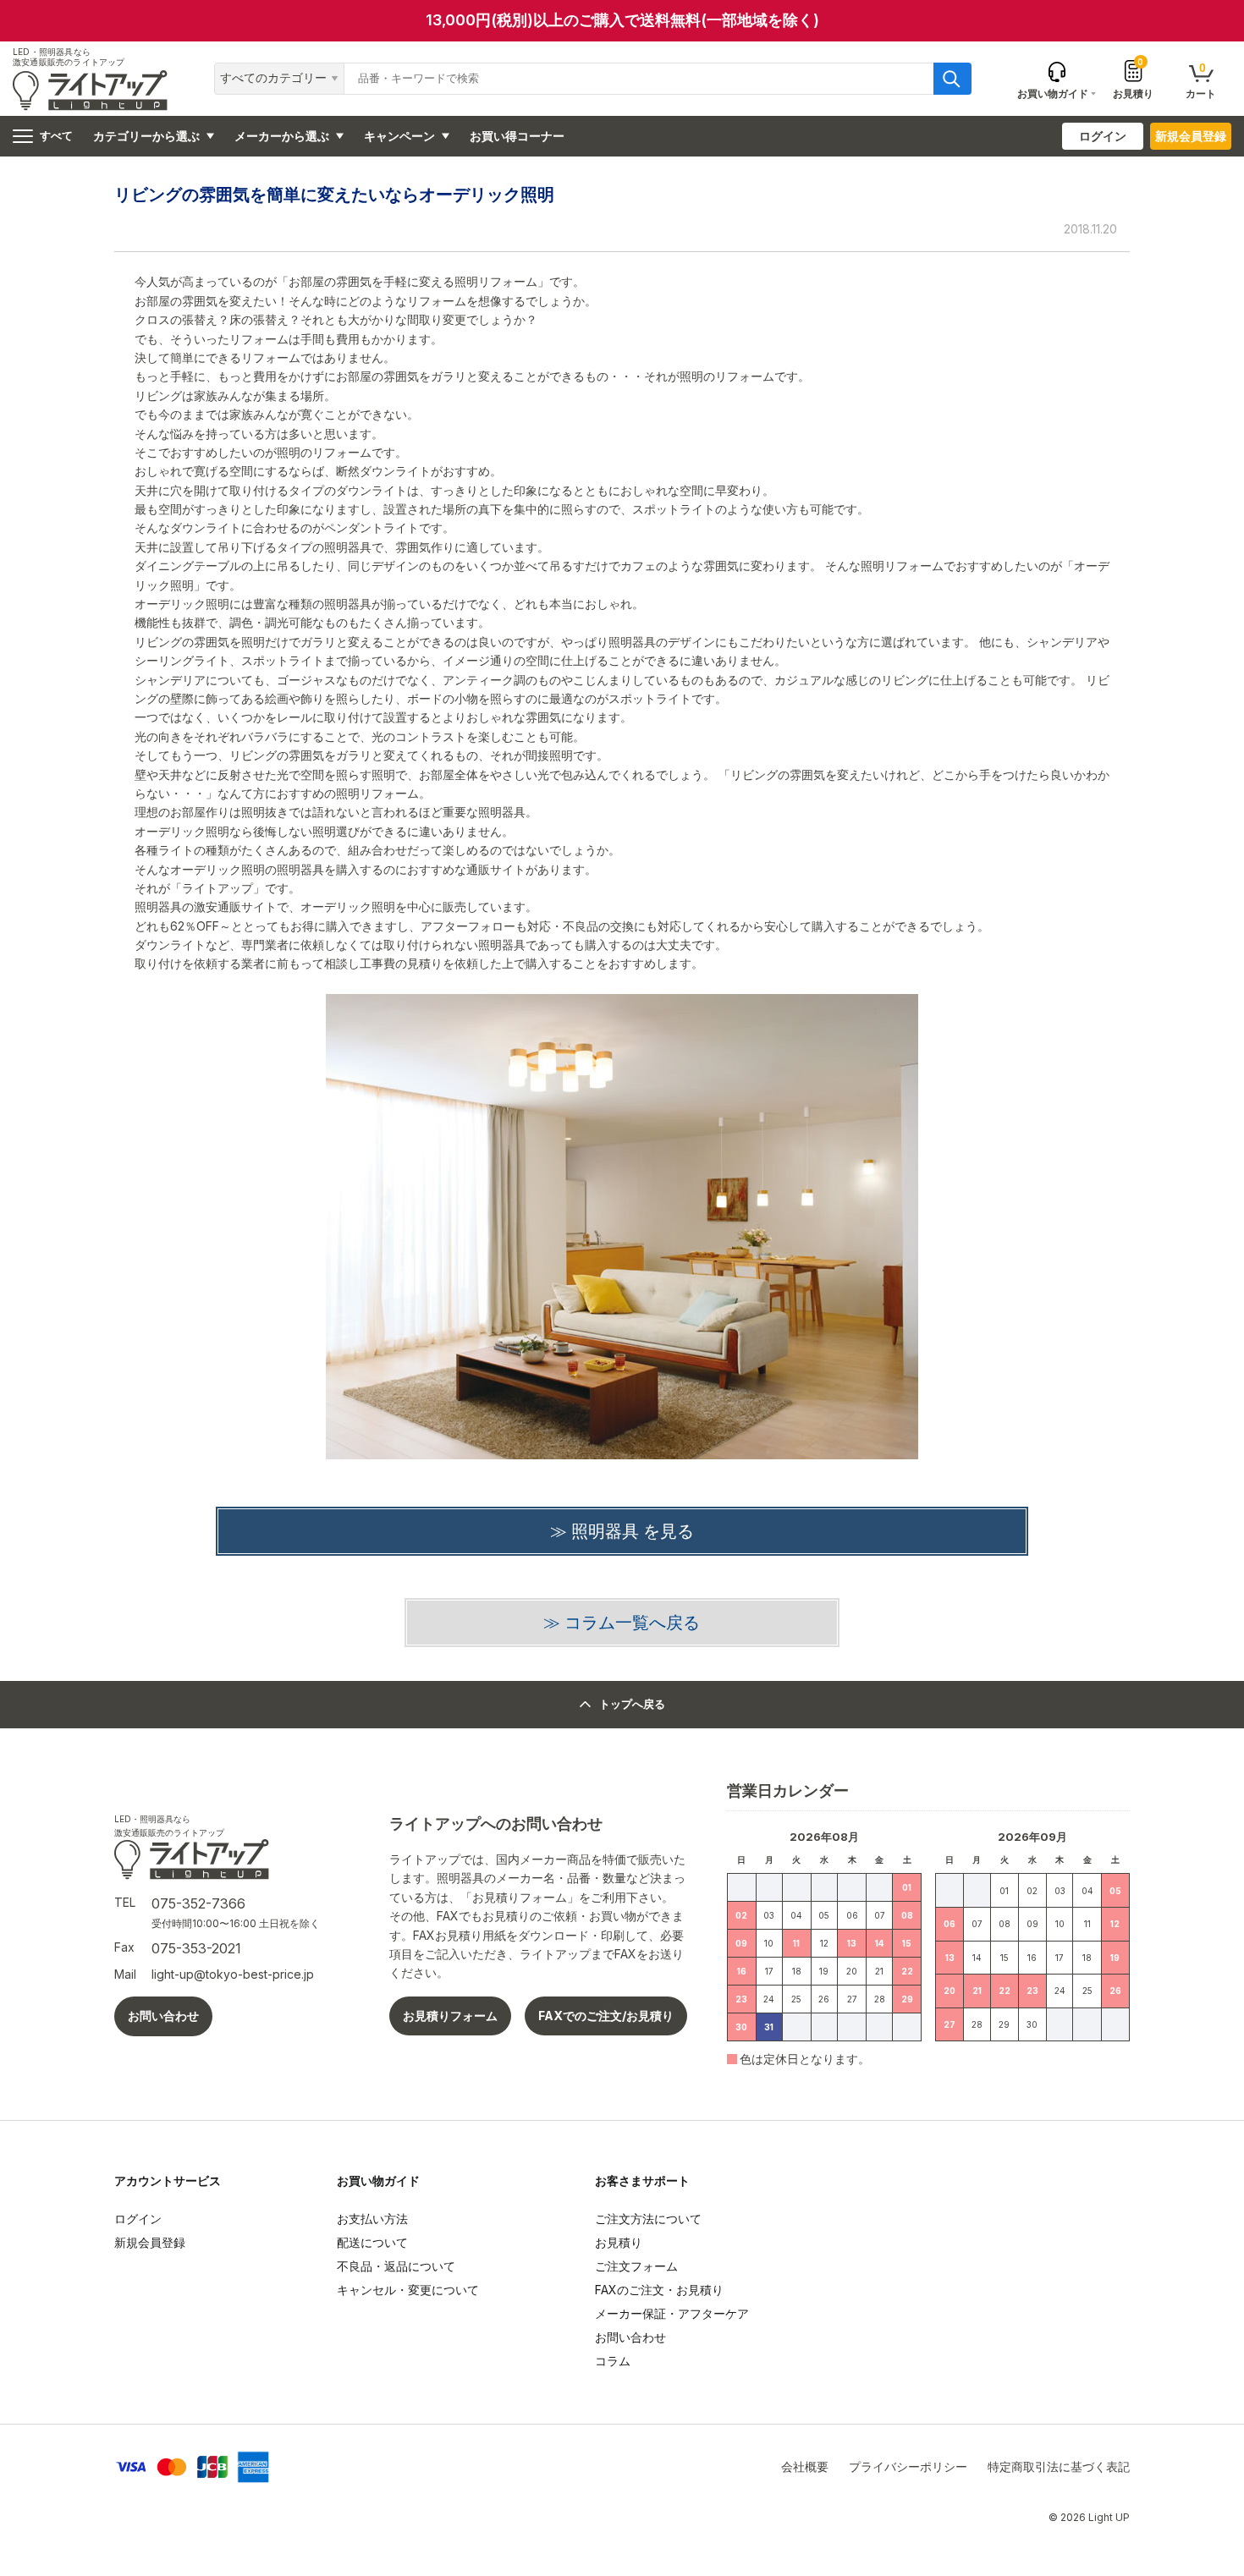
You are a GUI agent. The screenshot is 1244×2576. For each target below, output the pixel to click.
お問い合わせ (163, 2016)
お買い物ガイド (378, 2181)
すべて (56, 136)
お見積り (1133, 79)
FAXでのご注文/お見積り (606, 2016)
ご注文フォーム (636, 2266)
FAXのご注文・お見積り (659, 2290)
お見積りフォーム (450, 2016)
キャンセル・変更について (408, 2290)
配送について (372, 2242)
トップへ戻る (632, 1704)
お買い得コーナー (517, 136)
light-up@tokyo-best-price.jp (233, 1974)
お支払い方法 (372, 2219)
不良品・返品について (396, 2266)
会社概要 (805, 2466)
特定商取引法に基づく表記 (1059, 2466)
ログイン (1103, 136)
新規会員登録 (1191, 136)
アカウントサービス (168, 2181)
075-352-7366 (198, 1903)
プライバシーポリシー (908, 2466)
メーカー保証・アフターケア (672, 2313)
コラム (613, 2361)
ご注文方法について (648, 2219)
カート (1201, 80)
